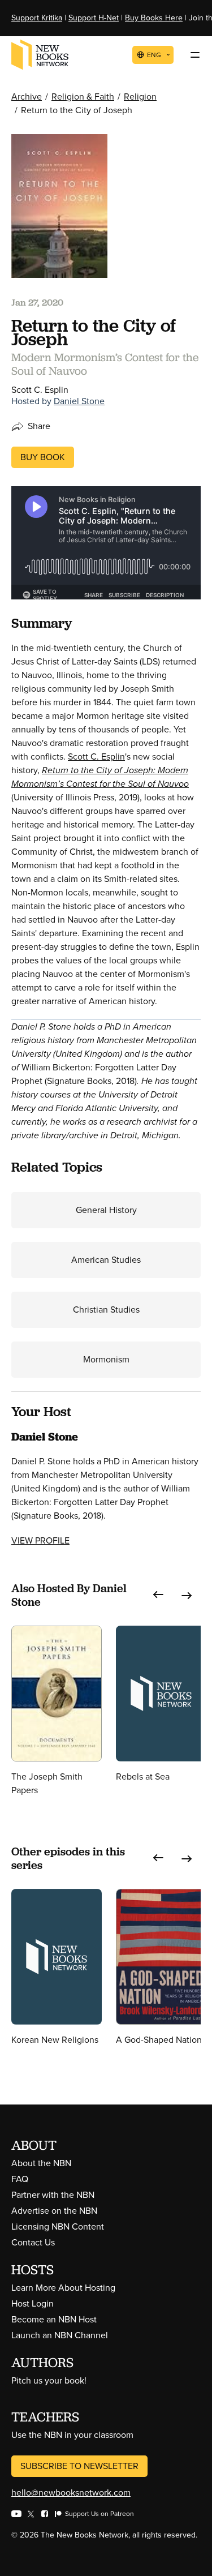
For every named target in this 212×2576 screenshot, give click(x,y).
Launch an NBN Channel (60, 2335)
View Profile (40, 1540)
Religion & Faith (83, 97)
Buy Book (43, 457)
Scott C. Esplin (96, 756)
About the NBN (41, 2163)
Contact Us (33, 2242)
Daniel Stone (79, 401)
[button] (158, 1595)
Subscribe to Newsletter (79, 2466)
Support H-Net (94, 18)
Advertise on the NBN (54, 2211)
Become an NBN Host (54, 2319)
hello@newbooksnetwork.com (71, 2493)
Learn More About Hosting (63, 2288)
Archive (27, 97)
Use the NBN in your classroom (72, 2435)
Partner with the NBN (53, 2195)
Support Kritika (37, 18)
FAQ (20, 2179)
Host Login (33, 2303)
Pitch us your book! (49, 2380)
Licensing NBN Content (58, 2226)
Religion (140, 97)
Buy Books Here (154, 18)
